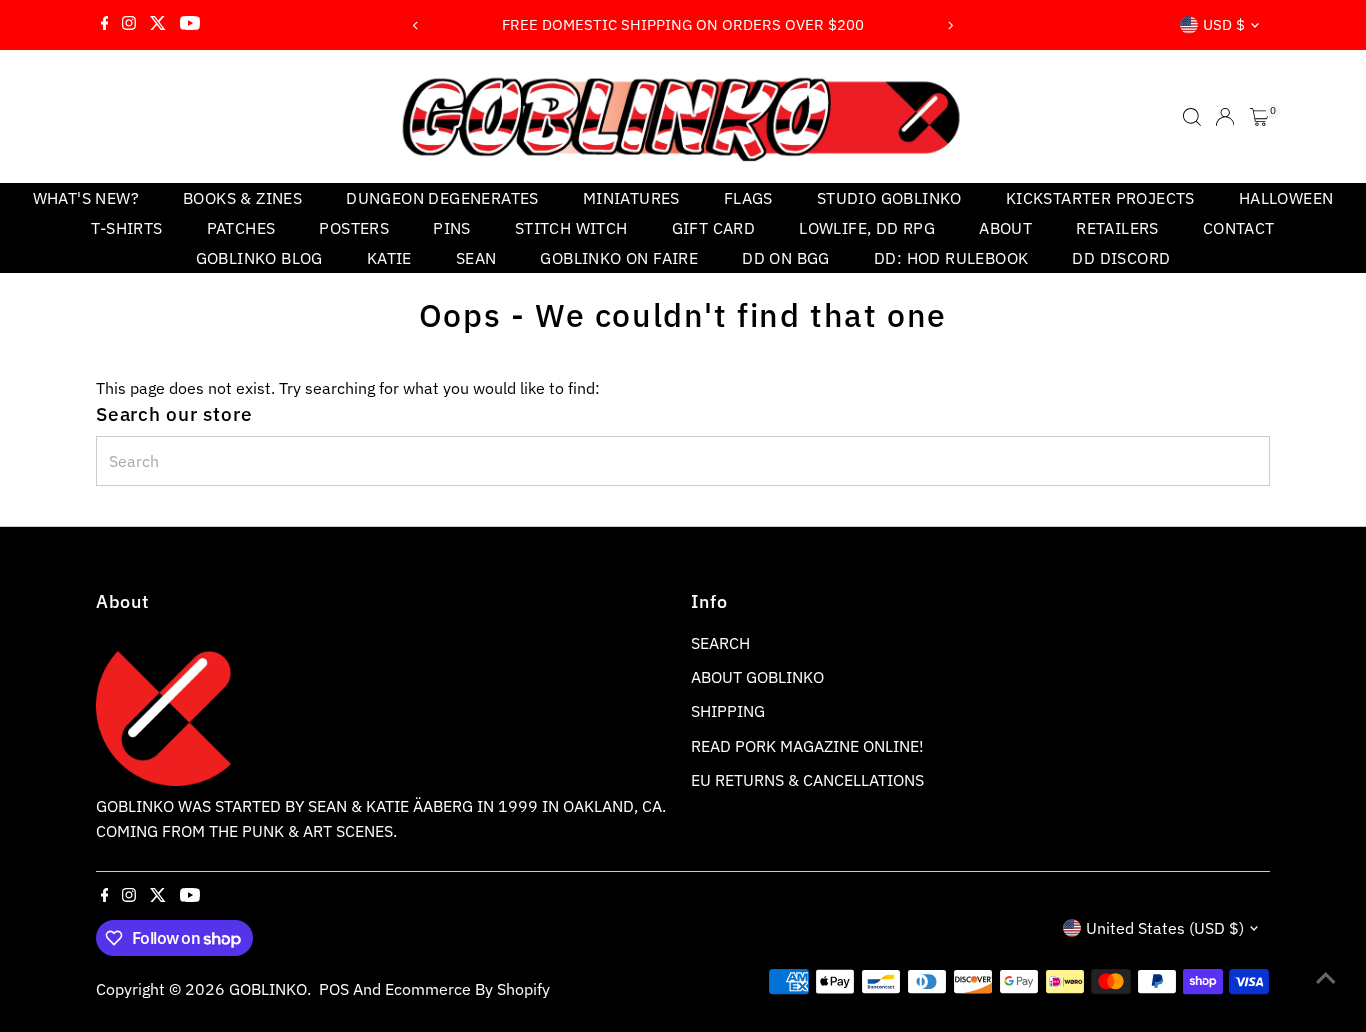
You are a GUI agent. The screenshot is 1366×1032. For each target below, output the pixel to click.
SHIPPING (728, 711)
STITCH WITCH (571, 228)
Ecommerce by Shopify (467, 989)
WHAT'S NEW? (86, 198)
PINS (452, 228)
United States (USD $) (1165, 928)
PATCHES (241, 228)
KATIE (389, 258)
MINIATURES (631, 198)
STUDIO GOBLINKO (889, 198)
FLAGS (748, 198)
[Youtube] (190, 25)
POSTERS (354, 228)
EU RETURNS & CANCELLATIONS (807, 780)
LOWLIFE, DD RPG (867, 228)
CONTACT (1239, 228)
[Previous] (415, 25)
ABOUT (1005, 228)
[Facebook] (105, 25)
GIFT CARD (714, 228)
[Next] (950, 25)
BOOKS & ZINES (242, 198)
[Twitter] (158, 25)
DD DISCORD (1121, 258)
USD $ (1224, 24)
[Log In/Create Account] (1225, 117)
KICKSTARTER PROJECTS (1100, 198)
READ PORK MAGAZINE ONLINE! (807, 746)
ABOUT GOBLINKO (757, 677)
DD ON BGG (786, 258)
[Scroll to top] (1326, 977)
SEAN (476, 258)
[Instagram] (129, 25)
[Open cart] (1259, 117)
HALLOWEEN (1286, 198)
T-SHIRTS (126, 228)
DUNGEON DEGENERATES (442, 198)
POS (334, 989)
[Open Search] (1192, 117)
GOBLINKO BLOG (259, 258)
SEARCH (720, 643)
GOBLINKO (268, 989)
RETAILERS (1117, 228)
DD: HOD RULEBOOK (951, 258)
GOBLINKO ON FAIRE (619, 258)
